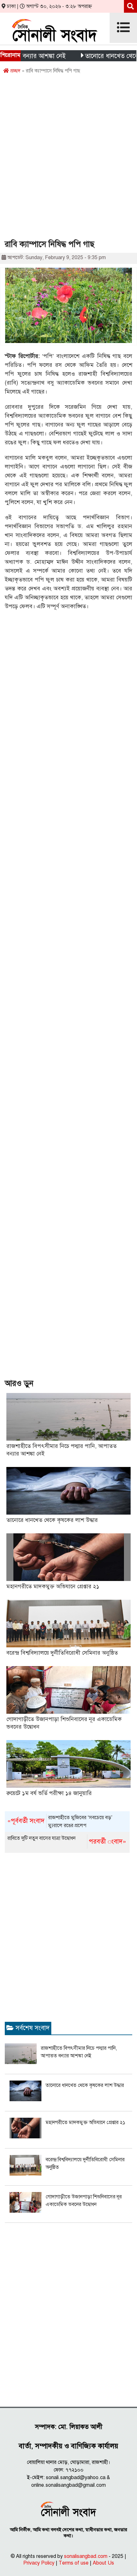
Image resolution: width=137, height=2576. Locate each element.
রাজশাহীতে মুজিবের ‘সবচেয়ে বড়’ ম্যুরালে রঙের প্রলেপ (60, 1822)
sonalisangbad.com (86, 2556)
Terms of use (74, 2563)
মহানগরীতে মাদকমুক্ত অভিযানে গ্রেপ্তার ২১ (53, 1586)
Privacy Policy (39, 2563)
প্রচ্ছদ (15, 71)
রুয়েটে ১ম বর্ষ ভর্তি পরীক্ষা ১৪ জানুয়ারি (49, 1793)
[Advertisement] (68, 159)
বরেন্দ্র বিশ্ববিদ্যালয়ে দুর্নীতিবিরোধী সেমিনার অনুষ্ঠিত (62, 1653)
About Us (103, 2563)
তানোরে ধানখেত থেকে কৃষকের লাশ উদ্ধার (52, 1520)
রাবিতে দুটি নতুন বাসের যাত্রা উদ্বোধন (67, 1840)
